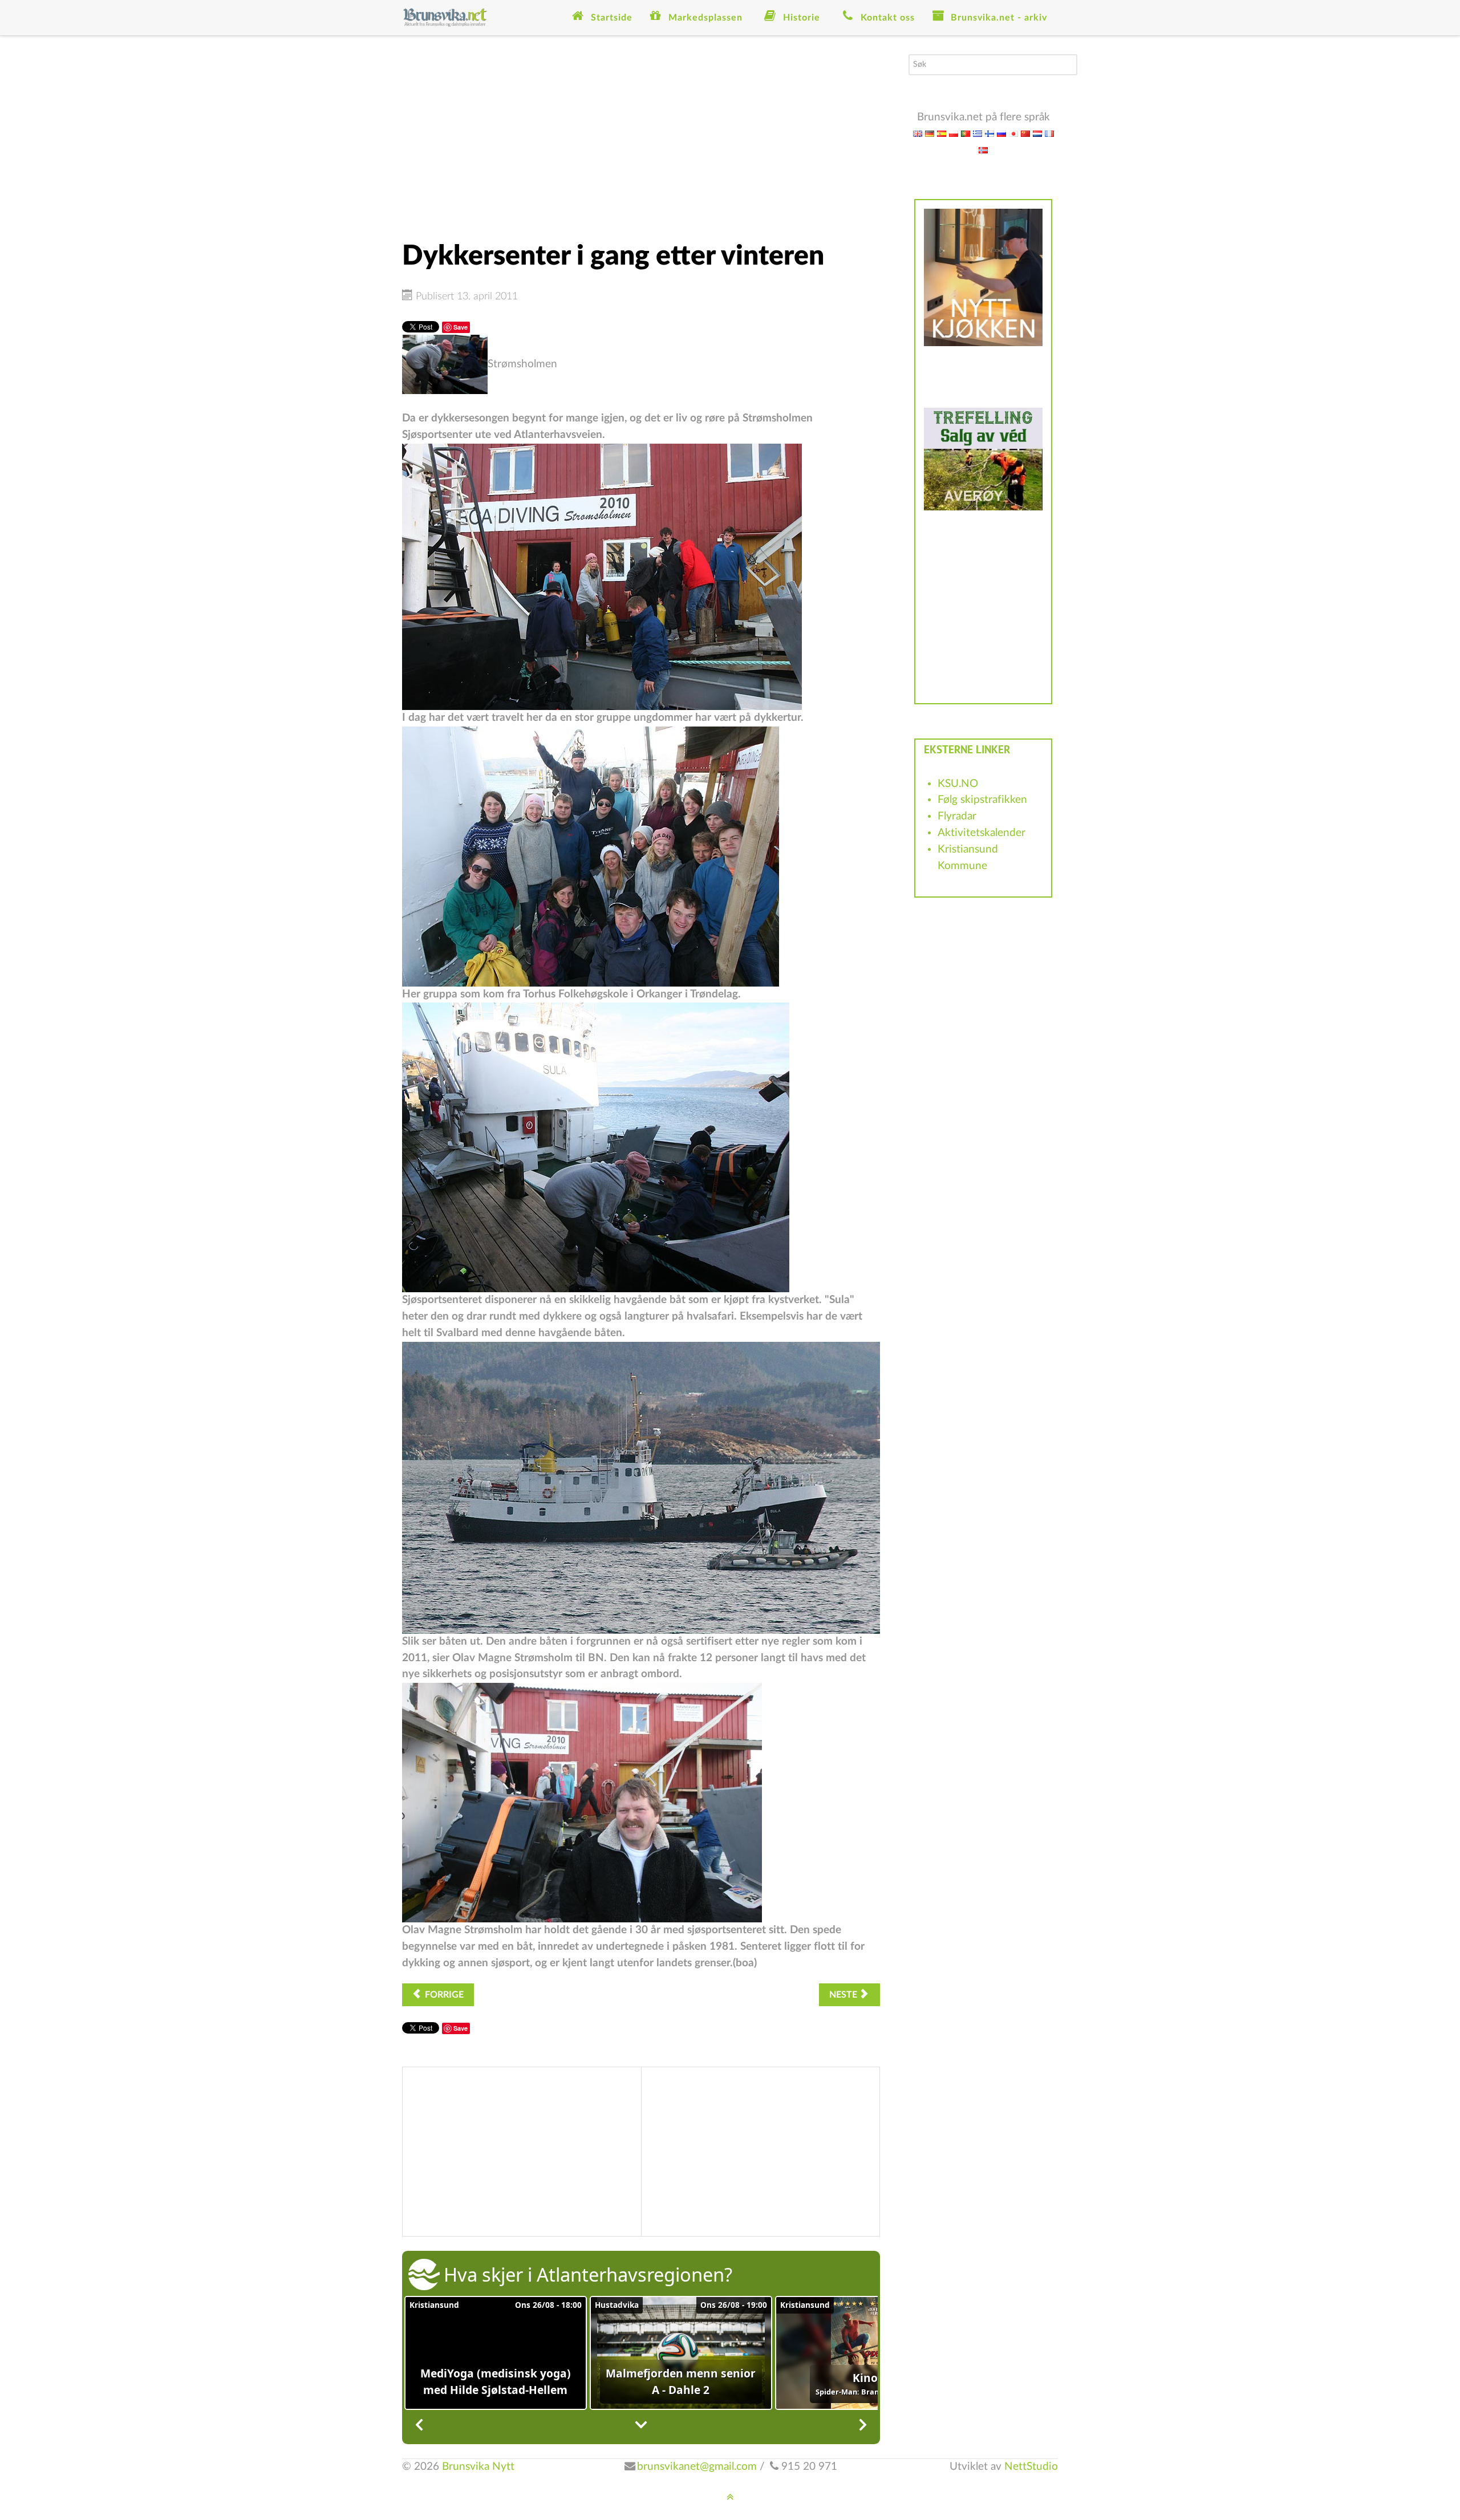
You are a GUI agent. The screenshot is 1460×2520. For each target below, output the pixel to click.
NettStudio (1031, 2467)
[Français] (1049, 133)
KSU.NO (958, 784)
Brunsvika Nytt (478, 2467)
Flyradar (957, 816)
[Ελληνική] (978, 133)
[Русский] (1001, 133)
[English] (918, 133)
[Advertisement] (641, 134)
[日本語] (1013, 133)
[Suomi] (989, 133)
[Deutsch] (930, 133)
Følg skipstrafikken (982, 800)
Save (461, 327)
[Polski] (954, 133)
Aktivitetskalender (982, 833)
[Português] (966, 133)
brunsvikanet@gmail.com (697, 2467)
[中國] (1025, 133)
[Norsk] (983, 150)
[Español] (942, 133)
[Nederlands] (1037, 133)
